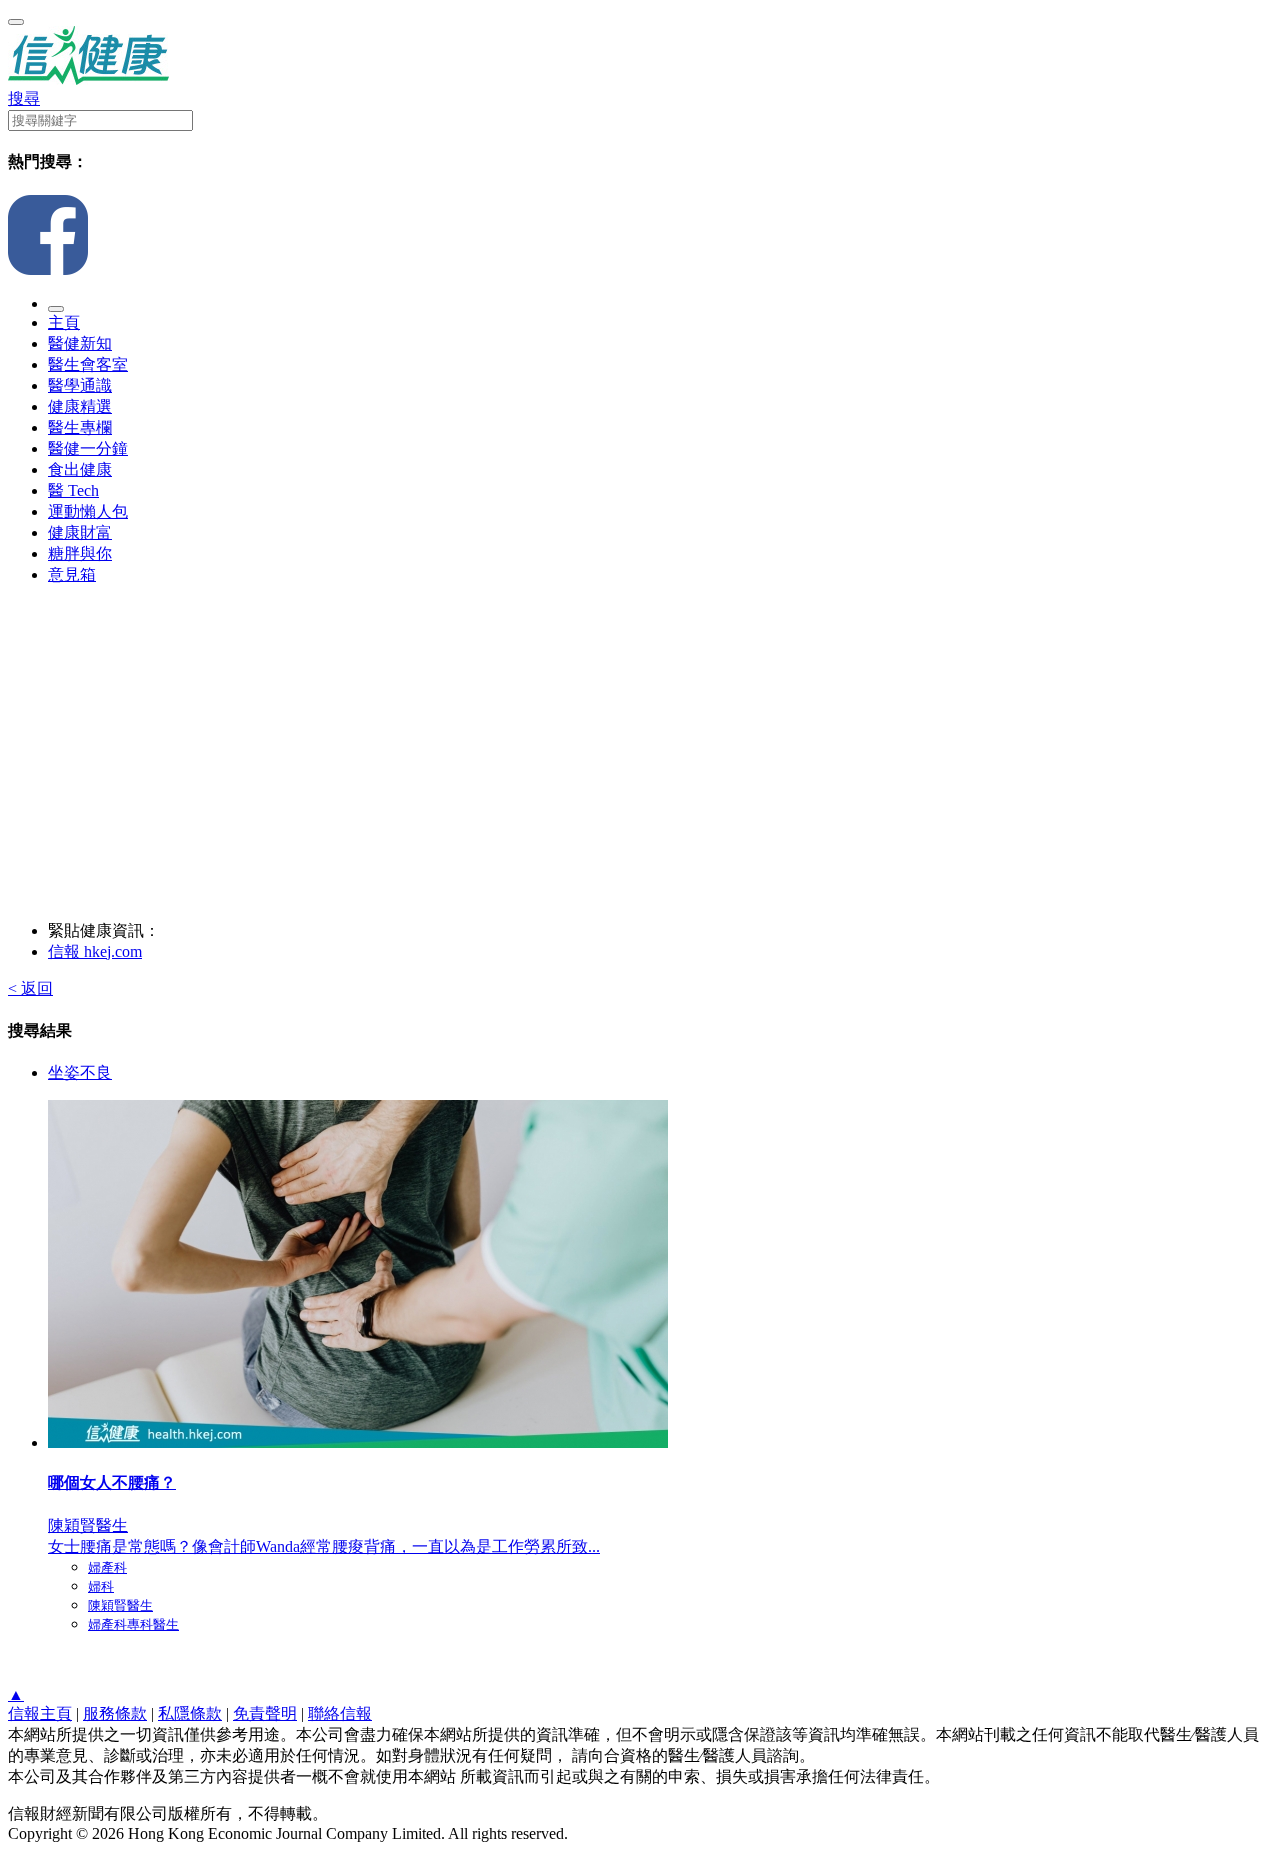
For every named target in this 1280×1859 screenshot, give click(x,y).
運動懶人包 (88, 511)
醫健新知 (80, 343)
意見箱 (72, 574)
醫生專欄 (80, 427)
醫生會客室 (88, 364)
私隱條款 (190, 1713)
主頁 (64, 322)
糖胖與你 (80, 553)
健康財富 (80, 532)
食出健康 (80, 469)
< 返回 (30, 988)
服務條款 (115, 1713)
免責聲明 (265, 1713)
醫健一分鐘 (88, 448)
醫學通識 (80, 385)
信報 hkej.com (95, 951)
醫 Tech (73, 490)
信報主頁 (40, 1713)
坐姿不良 (80, 1072)
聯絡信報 (340, 1713)
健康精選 (80, 406)
